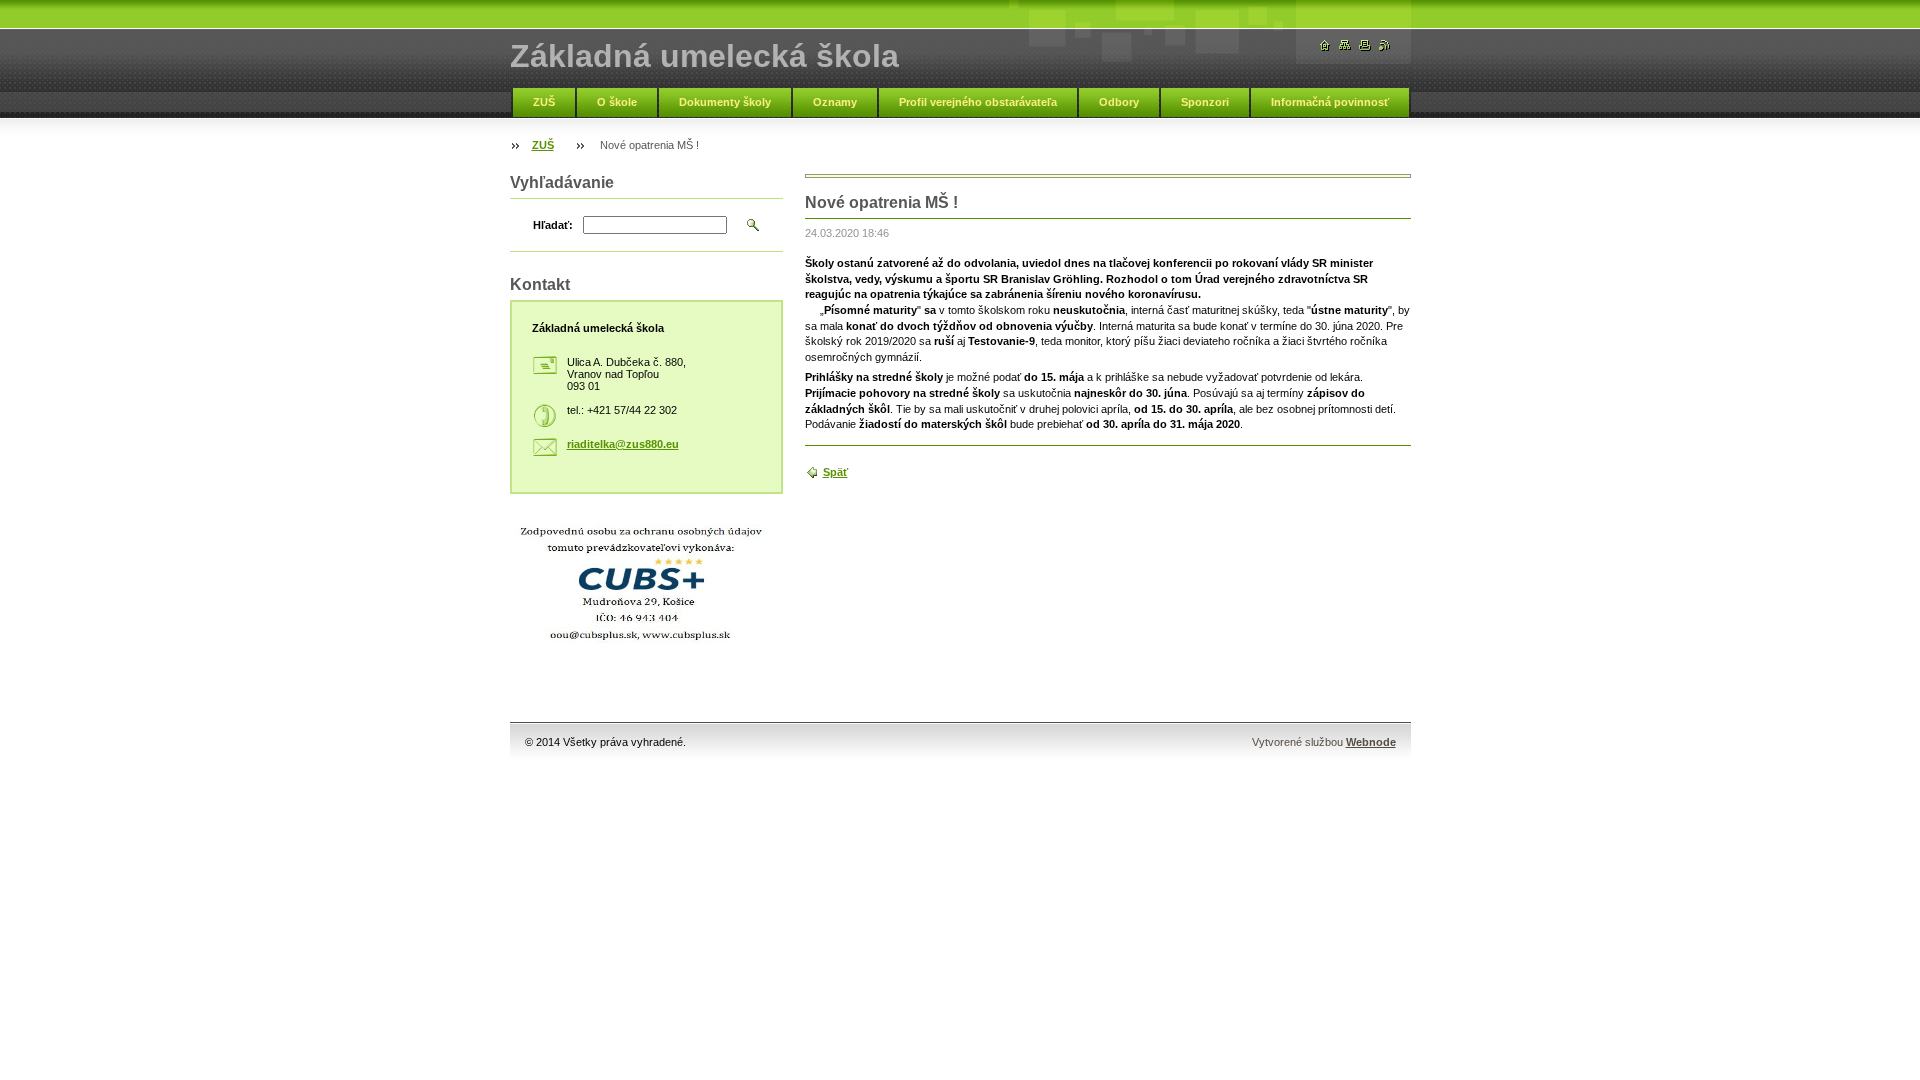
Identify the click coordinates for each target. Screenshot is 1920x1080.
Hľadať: (553, 225)
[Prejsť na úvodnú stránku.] (1325, 45)
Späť (835, 472)
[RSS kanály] (1385, 45)
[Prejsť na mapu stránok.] (1345, 45)
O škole (617, 102)
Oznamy (835, 102)
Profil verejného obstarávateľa (978, 102)
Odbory (1119, 102)
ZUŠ (544, 102)
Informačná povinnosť (1330, 102)
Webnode (1371, 742)
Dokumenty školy (725, 102)
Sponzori (1205, 102)
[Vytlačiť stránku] (1365, 45)
